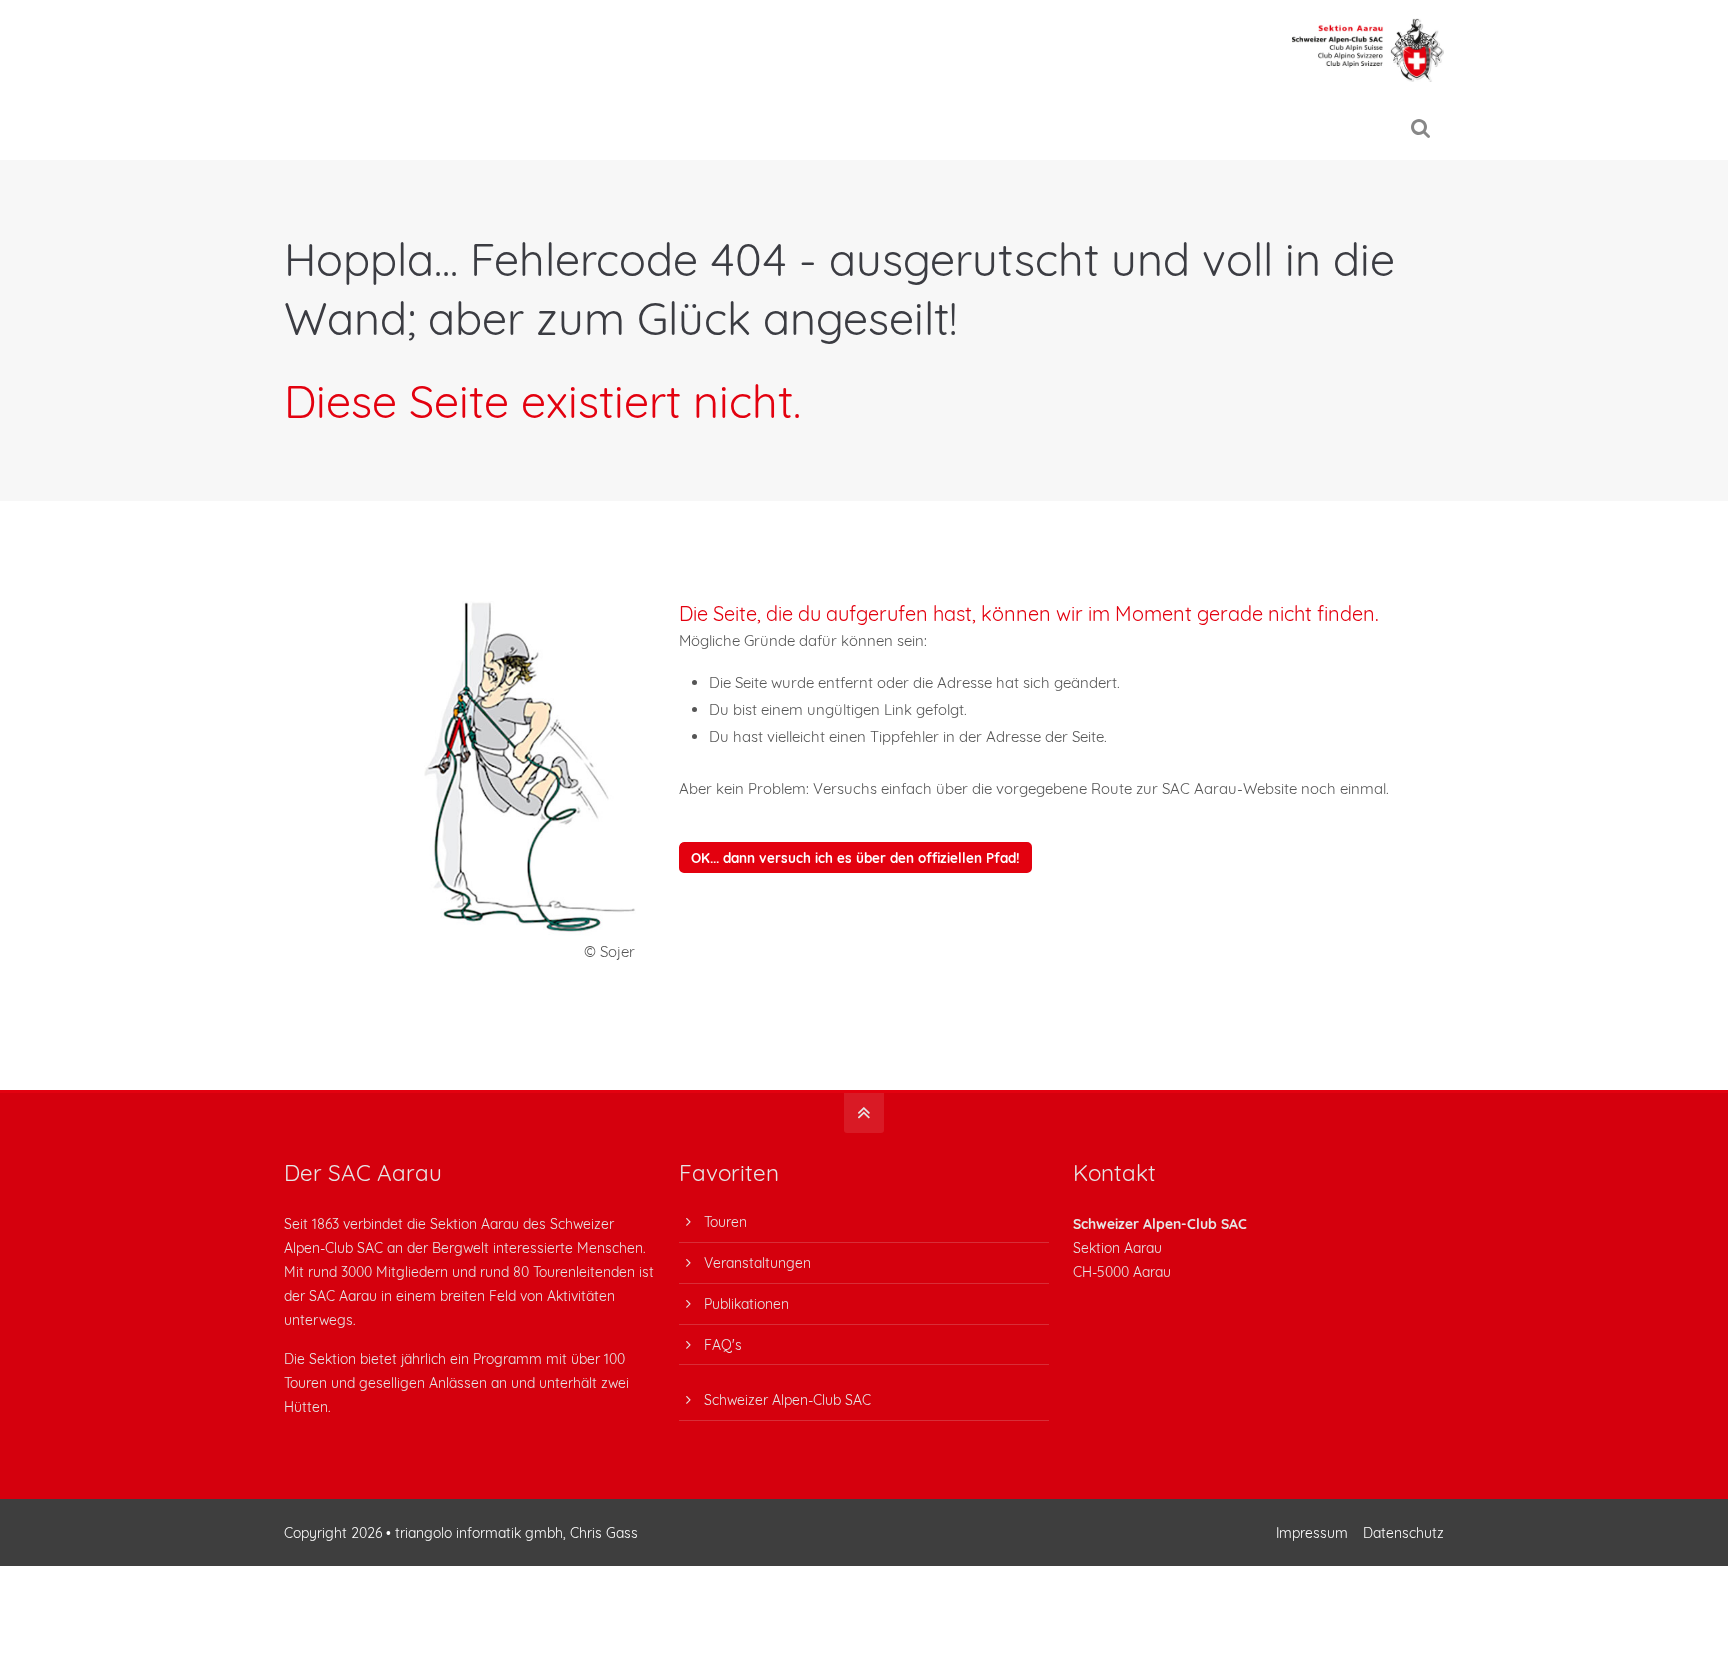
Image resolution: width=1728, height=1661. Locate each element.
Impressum (1312, 1532)
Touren (725, 1221)
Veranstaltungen (757, 1262)
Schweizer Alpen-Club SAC (787, 1399)
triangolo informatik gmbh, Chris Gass (516, 1532)
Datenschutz (1403, 1532)
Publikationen (746, 1303)
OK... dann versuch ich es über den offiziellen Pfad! (855, 857)
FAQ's (723, 1344)
